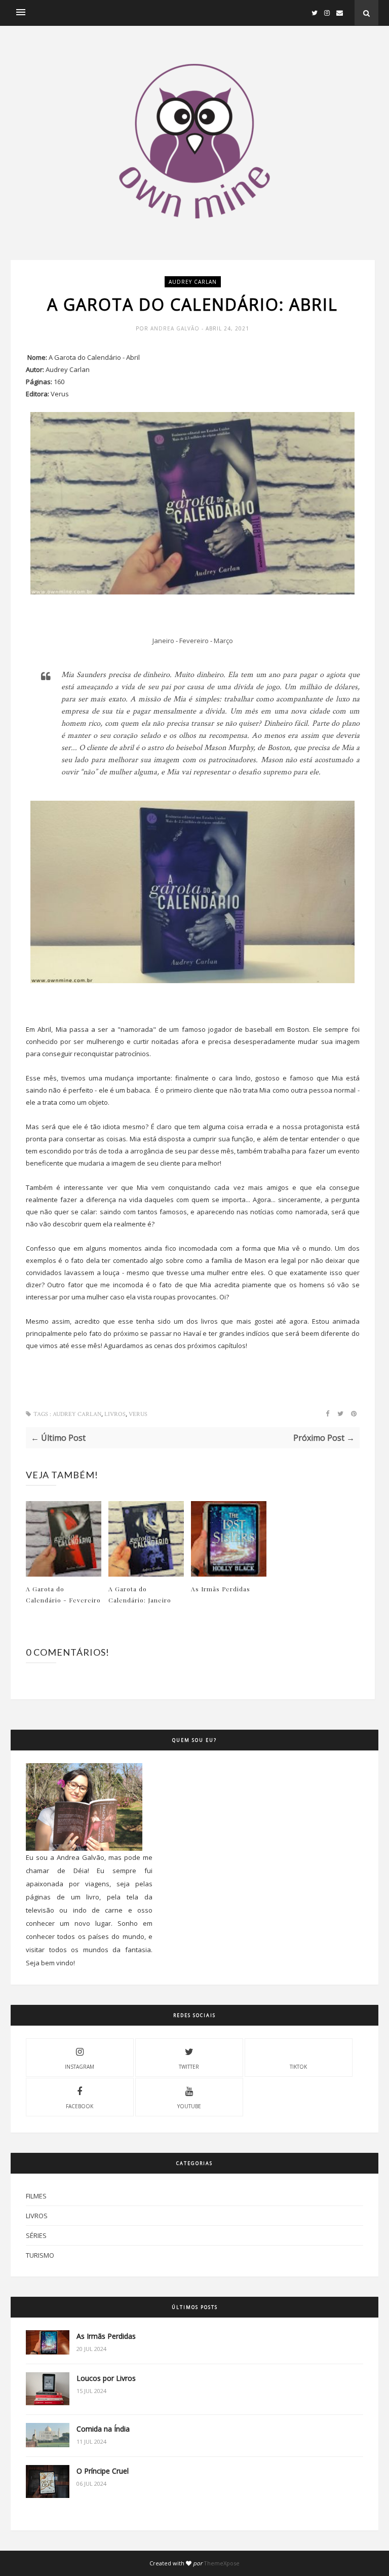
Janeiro (163, 641)
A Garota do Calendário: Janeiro (140, 1594)
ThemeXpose (222, 2563)
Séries (36, 2235)
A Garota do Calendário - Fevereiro (63, 1594)
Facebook (80, 2106)
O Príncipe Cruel (103, 2471)
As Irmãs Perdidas (221, 1589)
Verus (138, 1414)
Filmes (36, 2196)
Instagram (80, 2067)
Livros (115, 1414)
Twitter (189, 2067)
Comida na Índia (103, 2429)
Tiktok (298, 2067)
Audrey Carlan (193, 282)
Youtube (189, 2106)
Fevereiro (194, 641)
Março (223, 641)
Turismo (40, 2255)
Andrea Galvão (176, 328)
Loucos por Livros (106, 2378)
